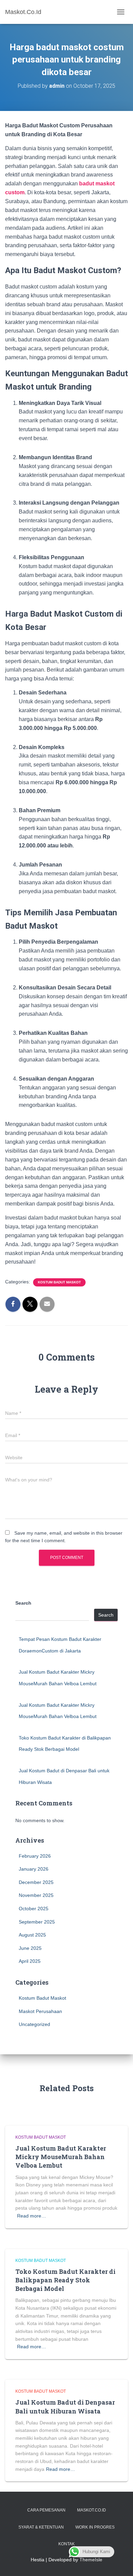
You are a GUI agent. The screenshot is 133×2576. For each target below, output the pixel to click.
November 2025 (36, 1895)
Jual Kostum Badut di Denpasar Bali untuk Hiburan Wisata (65, 2406)
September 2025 (37, 1922)
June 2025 (30, 1948)
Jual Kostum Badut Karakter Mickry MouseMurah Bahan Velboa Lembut (61, 2157)
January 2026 (34, 1869)
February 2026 (35, 1856)
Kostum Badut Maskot (59, 1282)
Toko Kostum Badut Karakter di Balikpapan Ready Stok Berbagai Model (65, 2280)
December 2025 (36, 1882)
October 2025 (34, 1909)
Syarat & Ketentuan (41, 2527)
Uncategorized (34, 2024)
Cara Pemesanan (46, 2510)
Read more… (32, 2216)
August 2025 (32, 1935)
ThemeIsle (91, 2560)
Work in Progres (95, 2527)
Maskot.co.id (92, 2510)
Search (23, 1603)
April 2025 (30, 1961)
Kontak (66, 2544)
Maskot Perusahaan (40, 2011)
